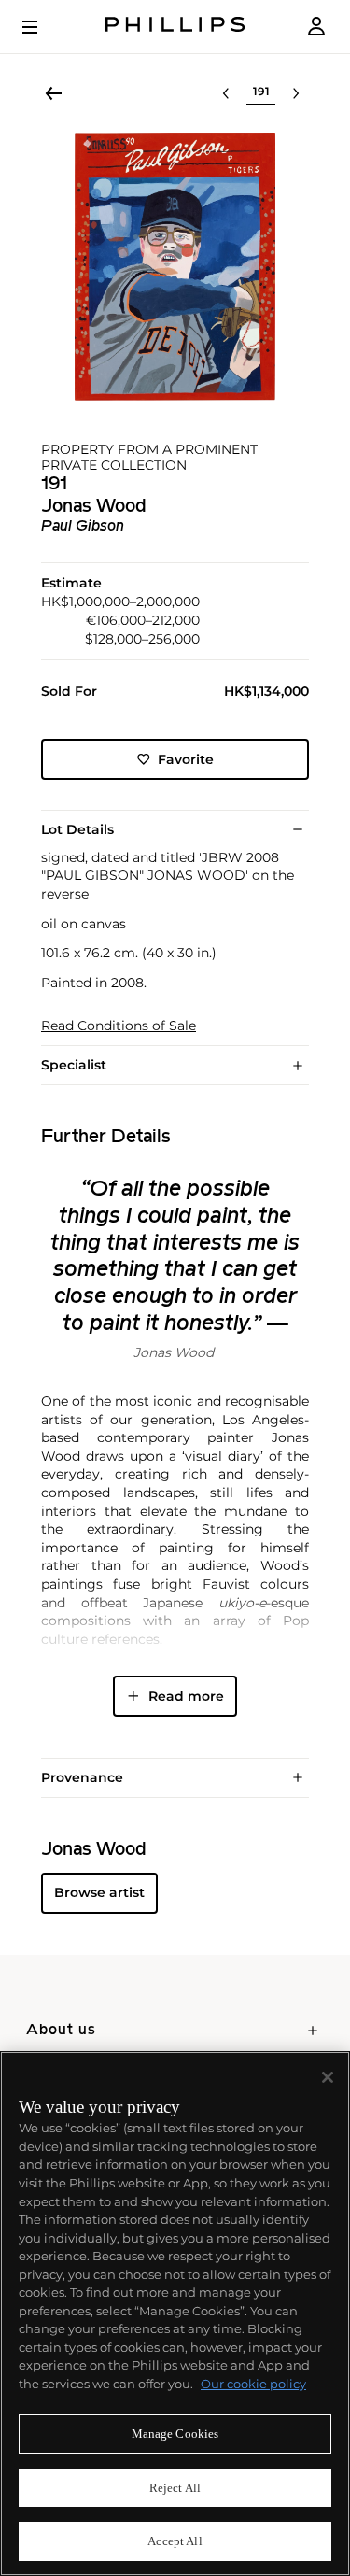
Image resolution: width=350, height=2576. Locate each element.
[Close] (328, 2077)
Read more (186, 1696)
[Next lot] (296, 93)
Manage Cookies (175, 2434)
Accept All (175, 2541)
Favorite (186, 759)
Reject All (175, 2488)
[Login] (316, 27)
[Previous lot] (226, 93)
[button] (175, 267)
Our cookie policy (253, 2384)
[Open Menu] (43, 27)
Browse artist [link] (99, 1892)
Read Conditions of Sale (119, 1026)
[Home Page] (175, 27)
